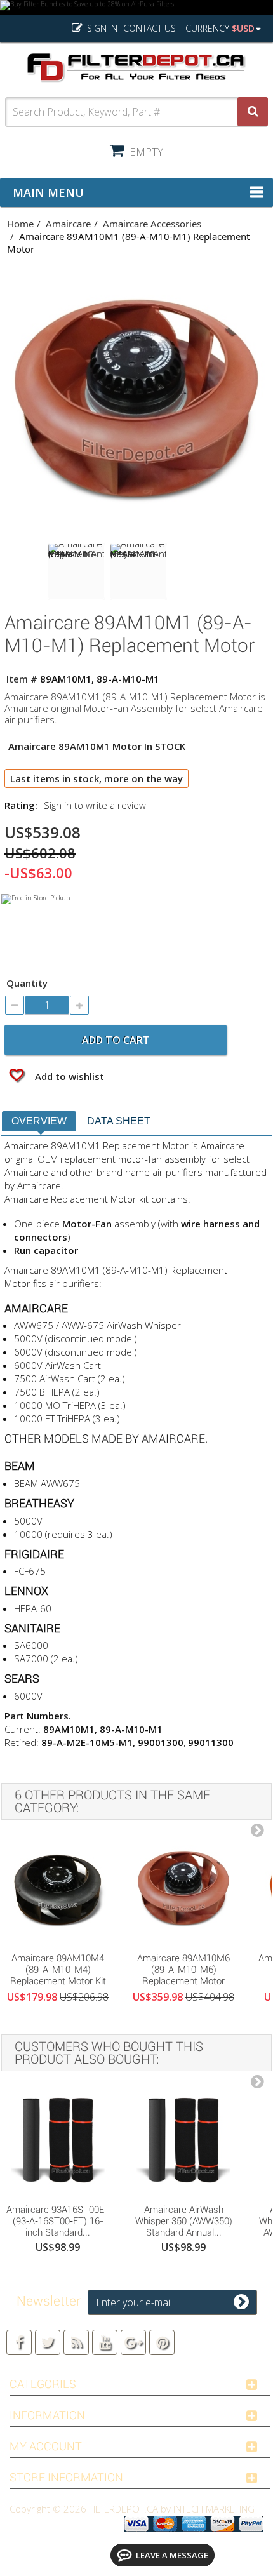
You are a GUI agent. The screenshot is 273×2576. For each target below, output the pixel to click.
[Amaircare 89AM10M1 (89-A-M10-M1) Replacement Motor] (76, 571)
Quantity (27, 983)
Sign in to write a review (95, 805)
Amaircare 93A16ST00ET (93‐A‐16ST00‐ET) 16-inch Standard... (58, 2221)
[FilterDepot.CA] (136, 68)
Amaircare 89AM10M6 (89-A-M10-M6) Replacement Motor (183, 1970)
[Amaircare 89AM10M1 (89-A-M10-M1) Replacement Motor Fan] (138, 571)
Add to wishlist (68, 1076)
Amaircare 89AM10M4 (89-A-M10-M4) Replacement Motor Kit (58, 1970)
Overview (39, 1121)
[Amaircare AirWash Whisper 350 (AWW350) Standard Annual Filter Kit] (183, 2140)
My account (46, 2446)
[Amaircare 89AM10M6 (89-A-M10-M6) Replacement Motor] (183, 1889)
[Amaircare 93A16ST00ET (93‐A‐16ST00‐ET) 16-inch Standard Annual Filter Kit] (58, 2140)
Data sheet (119, 1121)
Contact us (150, 28)
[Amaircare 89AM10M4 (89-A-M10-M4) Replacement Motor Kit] (58, 1889)
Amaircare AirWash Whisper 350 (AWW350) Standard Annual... (184, 2221)
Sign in (101, 28)
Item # (22, 679)
